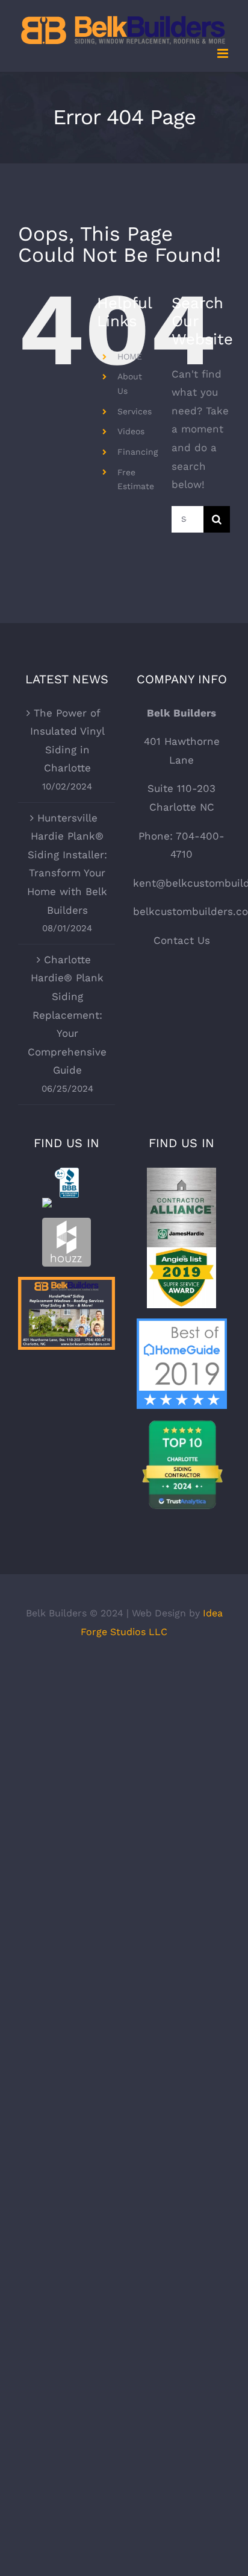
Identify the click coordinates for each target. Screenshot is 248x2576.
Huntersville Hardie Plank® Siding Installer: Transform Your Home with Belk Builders (67, 864)
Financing (138, 452)
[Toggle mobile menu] (224, 53)
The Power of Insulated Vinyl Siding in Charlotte (67, 741)
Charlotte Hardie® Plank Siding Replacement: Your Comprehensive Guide (67, 1015)
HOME (130, 356)
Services (135, 411)
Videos (131, 431)
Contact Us (182, 940)
